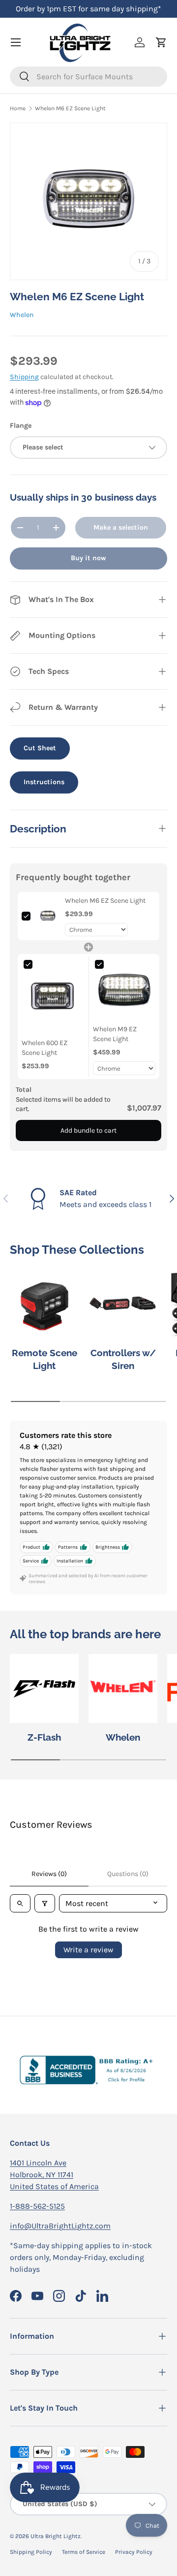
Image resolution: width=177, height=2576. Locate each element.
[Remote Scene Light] (44, 1304)
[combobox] (88, 77)
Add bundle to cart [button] (88, 1130)
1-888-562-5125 (37, 2206)
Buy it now (88, 558)
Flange (21, 426)
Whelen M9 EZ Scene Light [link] (115, 1034)
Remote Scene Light (44, 1359)
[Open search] (20, 1903)
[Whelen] (123, 1688)
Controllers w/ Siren (123, 1359)
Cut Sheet (40, 748)
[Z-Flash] (44, 1688)
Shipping (24, 377)
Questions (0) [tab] (128, 1874)
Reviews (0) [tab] (49, 1874)
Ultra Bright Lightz (56, 2536)
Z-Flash (44, 1737)
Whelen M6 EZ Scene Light (70, 108)
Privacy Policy (134, 2552)
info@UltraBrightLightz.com (60, 2226)
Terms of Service (84, 2552)
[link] (48, 916)
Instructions (44, 782)
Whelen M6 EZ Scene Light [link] (105, 901)
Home (18, 108)
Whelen (22, 315)
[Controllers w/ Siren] (123, 1304)
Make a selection (121, 527)
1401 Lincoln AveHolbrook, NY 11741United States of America (54, 2175)
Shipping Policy (31, 2552)
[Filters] (45, 1903)
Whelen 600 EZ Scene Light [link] (44, 1048)
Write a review (88, 1950)
